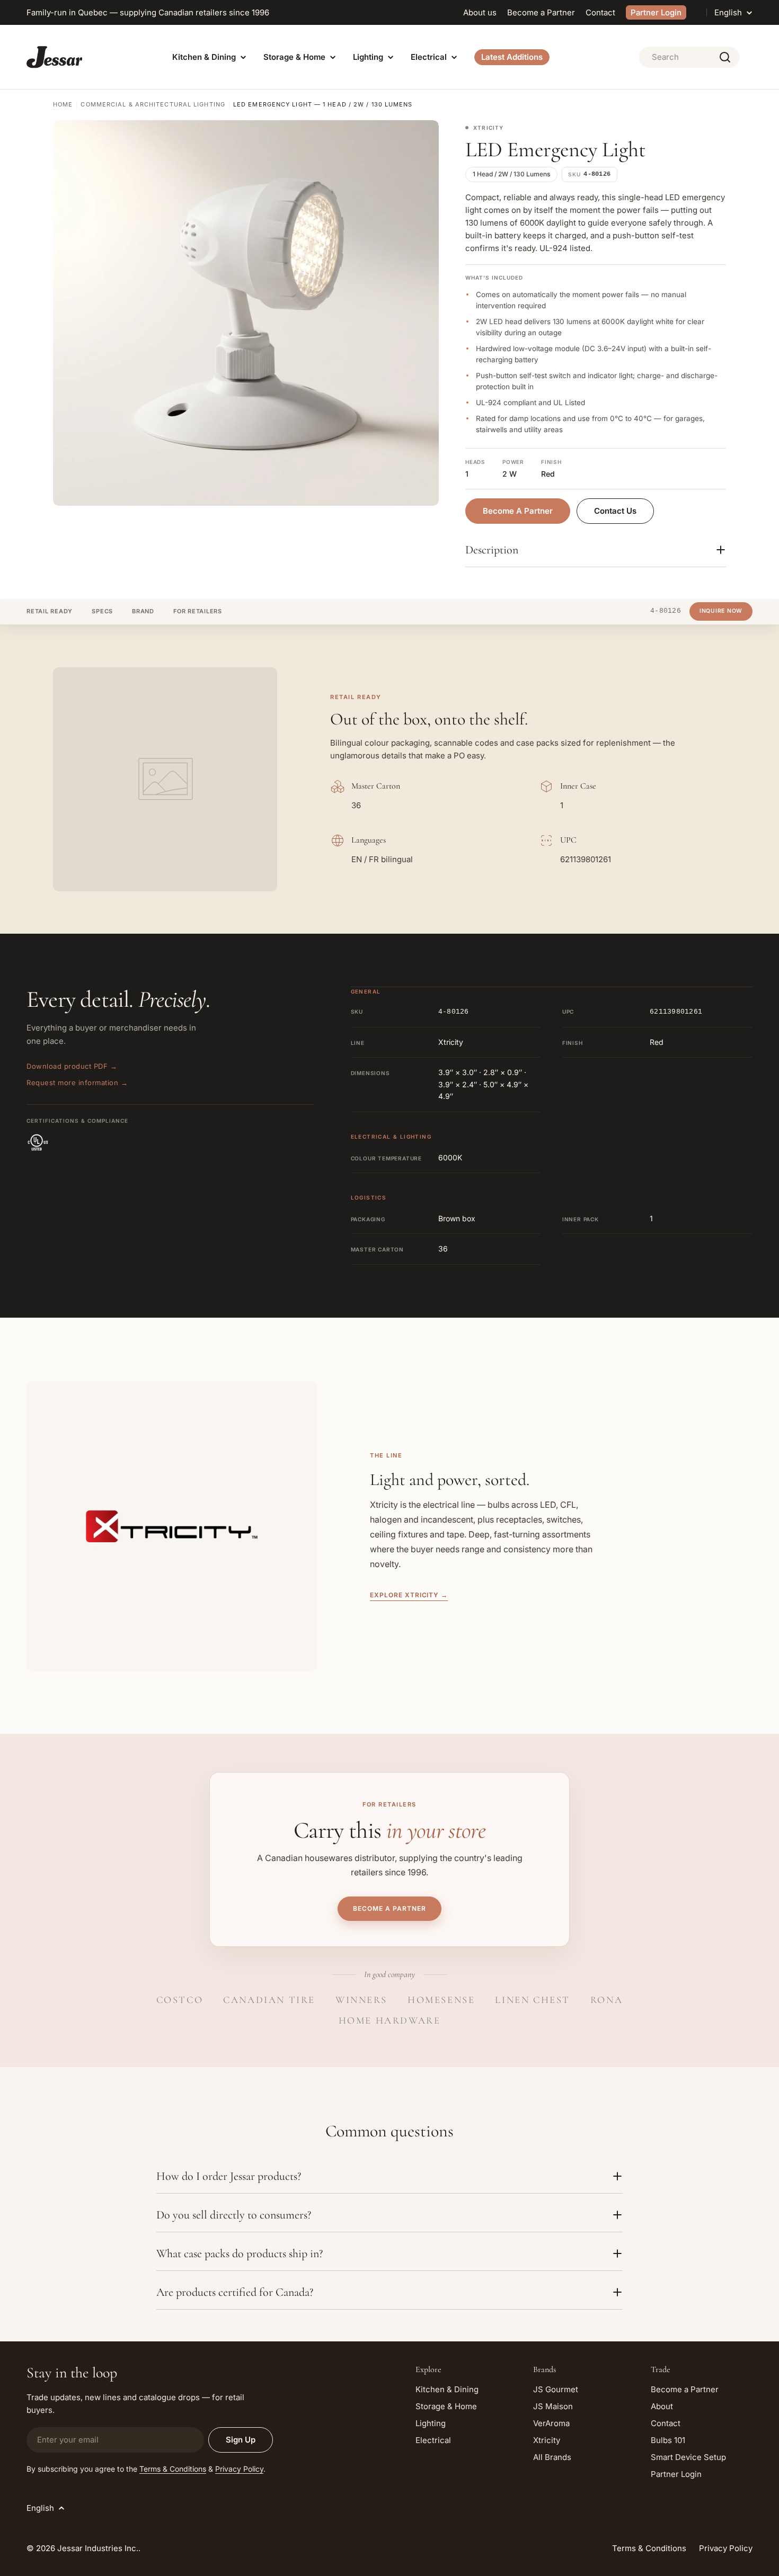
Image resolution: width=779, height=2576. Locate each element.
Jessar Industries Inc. (98, 2548)
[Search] (725, 57)
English (728, 12)
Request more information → (77, 1083)
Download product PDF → (72, 1066)
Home (63, 104)
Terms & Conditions (173, 2469)
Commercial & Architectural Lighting (153, 104)
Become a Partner (541, 12)
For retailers (198, 611)
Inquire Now (721, 611)
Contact (600, 12)
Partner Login (656, 12)
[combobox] (689, 57)
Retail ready (50, 611)
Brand (143, 611)
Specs (102, 611)
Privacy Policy (239, 2469)
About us (480, 12)
